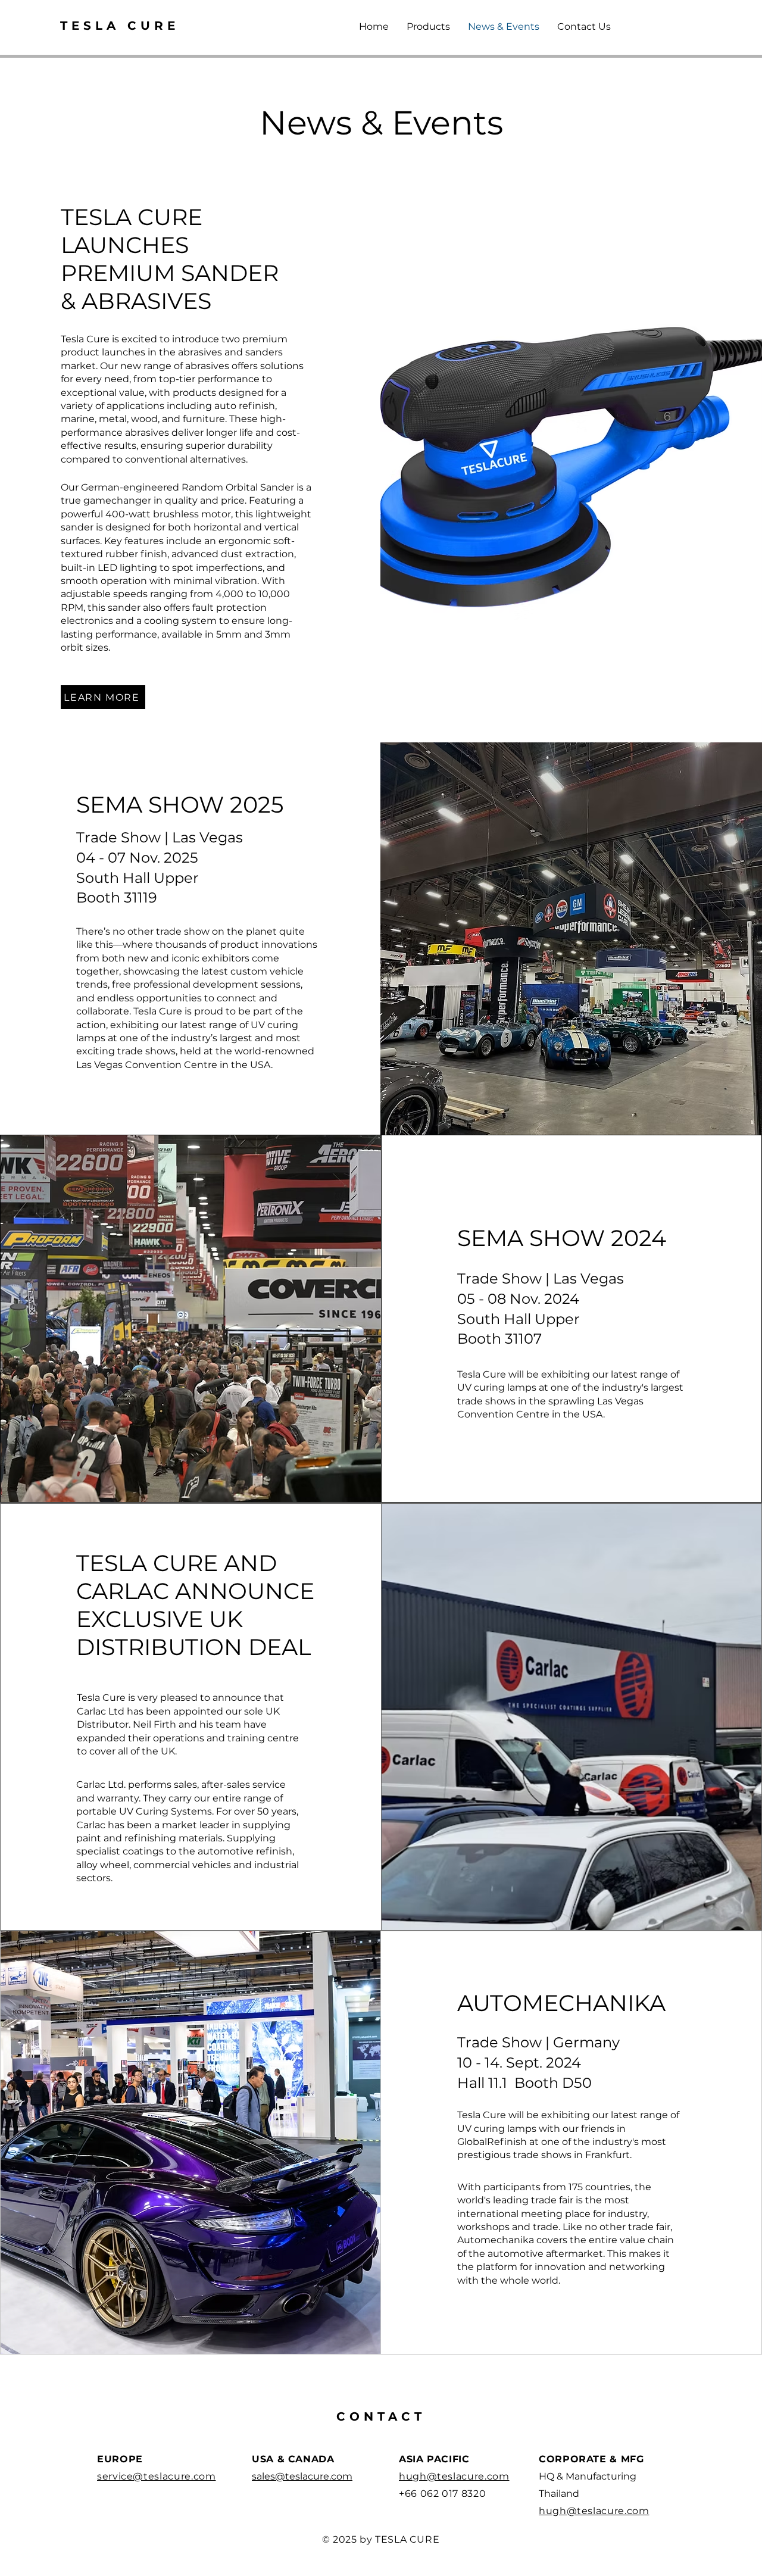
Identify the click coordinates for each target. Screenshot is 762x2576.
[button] (428, 27)
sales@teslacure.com (302, 2476)
